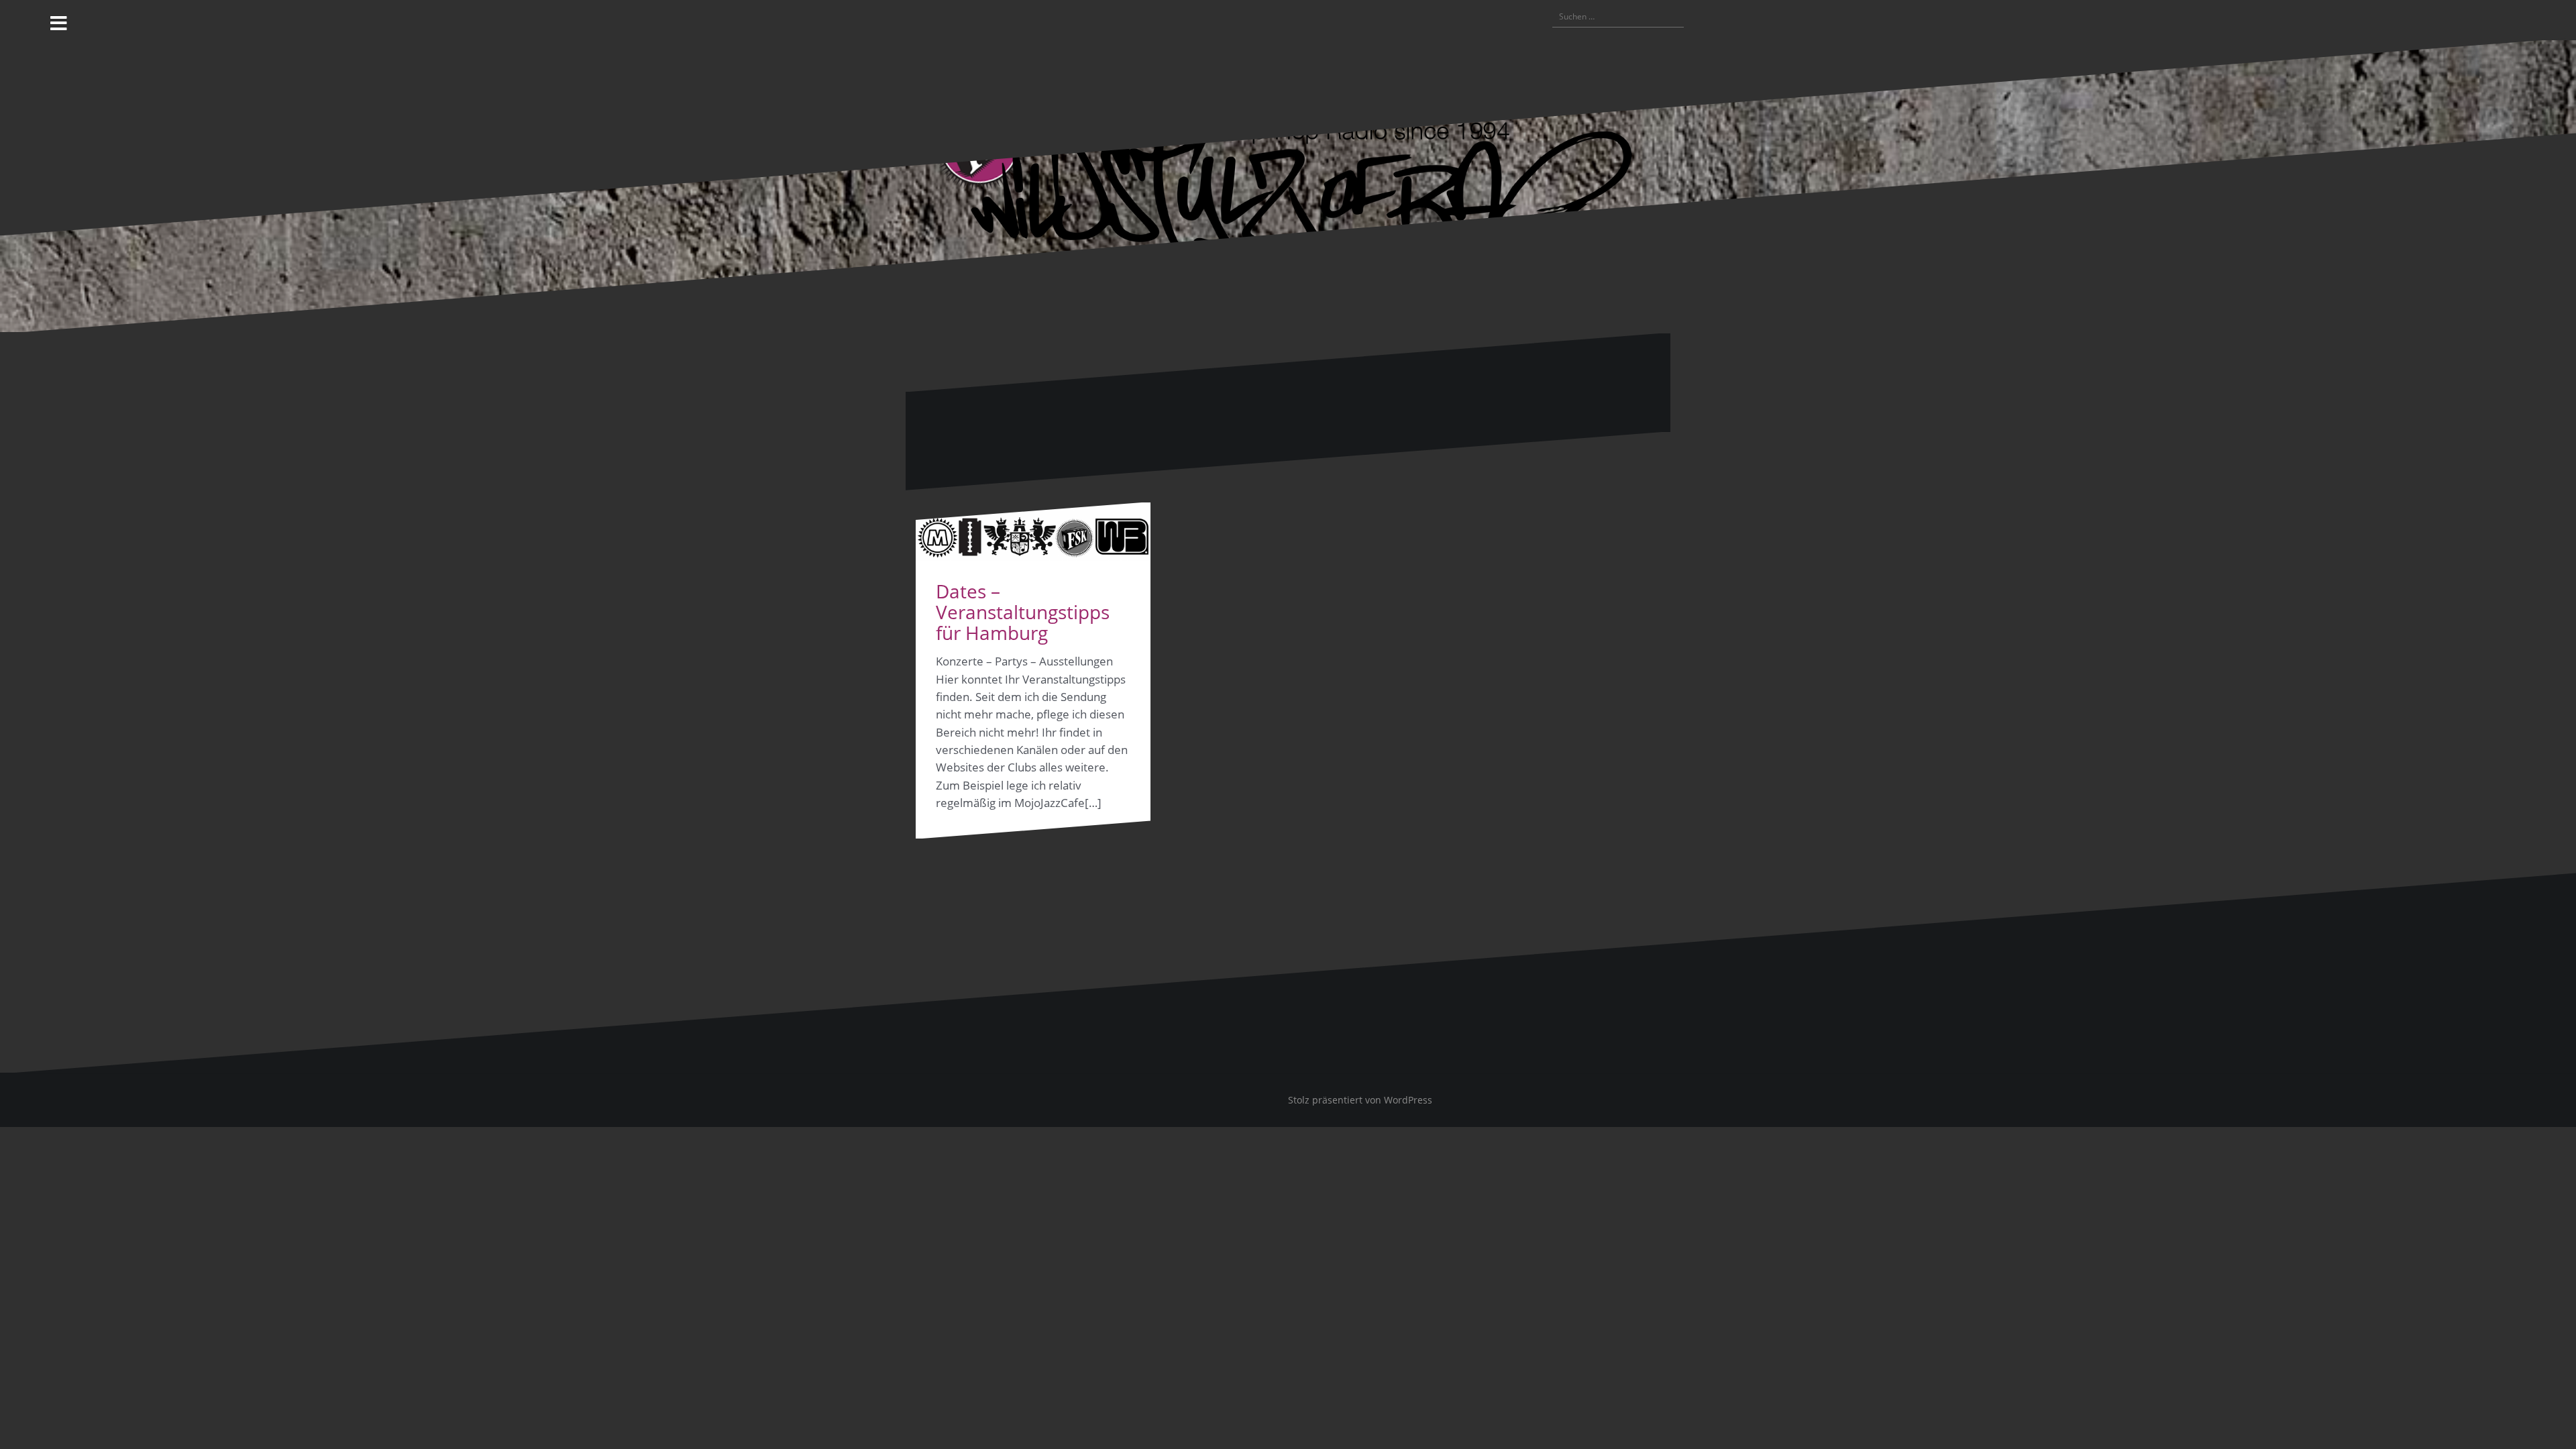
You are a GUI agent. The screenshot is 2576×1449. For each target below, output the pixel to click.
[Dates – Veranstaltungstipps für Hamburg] (1033, 532)
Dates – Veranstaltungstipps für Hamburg (1023, 612)
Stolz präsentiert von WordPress (1360, 1100)
